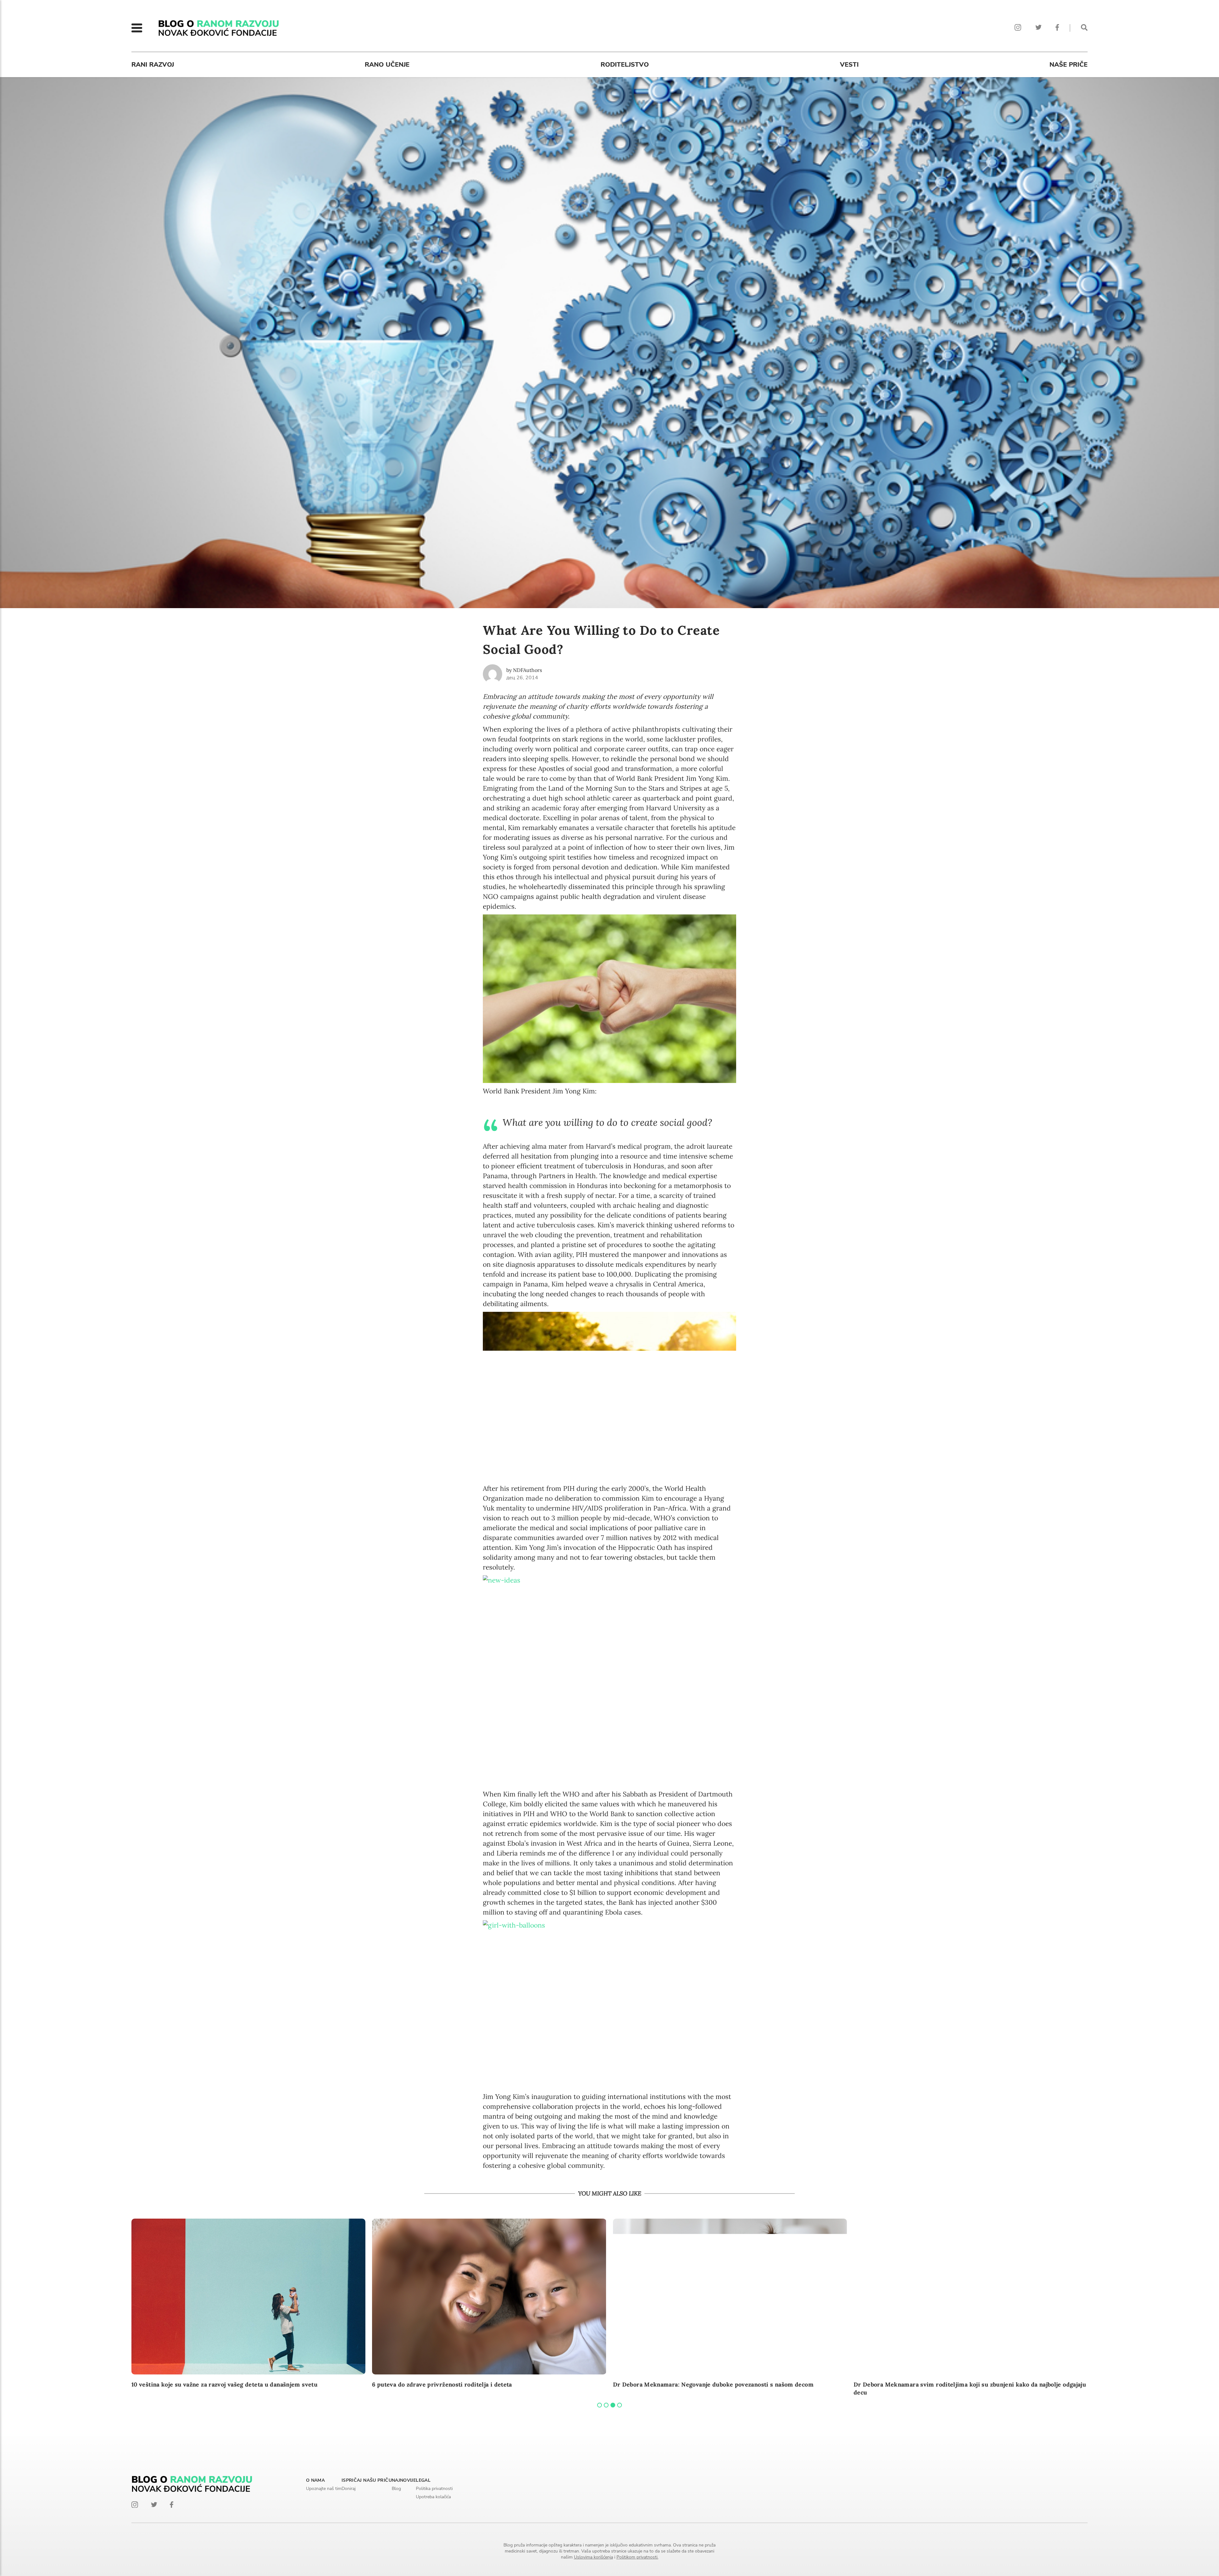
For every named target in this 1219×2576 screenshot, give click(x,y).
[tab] (600, 2405)
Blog (396, 2489)
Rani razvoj (153, 65)
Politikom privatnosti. (637, 2557)
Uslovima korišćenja (593, 2557)
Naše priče (1069, 65)
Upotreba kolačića (433, 2497)
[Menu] (137, 28)
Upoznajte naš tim (324, 2489)
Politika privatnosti (434, 2489)
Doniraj (349, 2489)
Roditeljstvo (625, 65)
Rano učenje (387, 65)
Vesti (849, 65)
